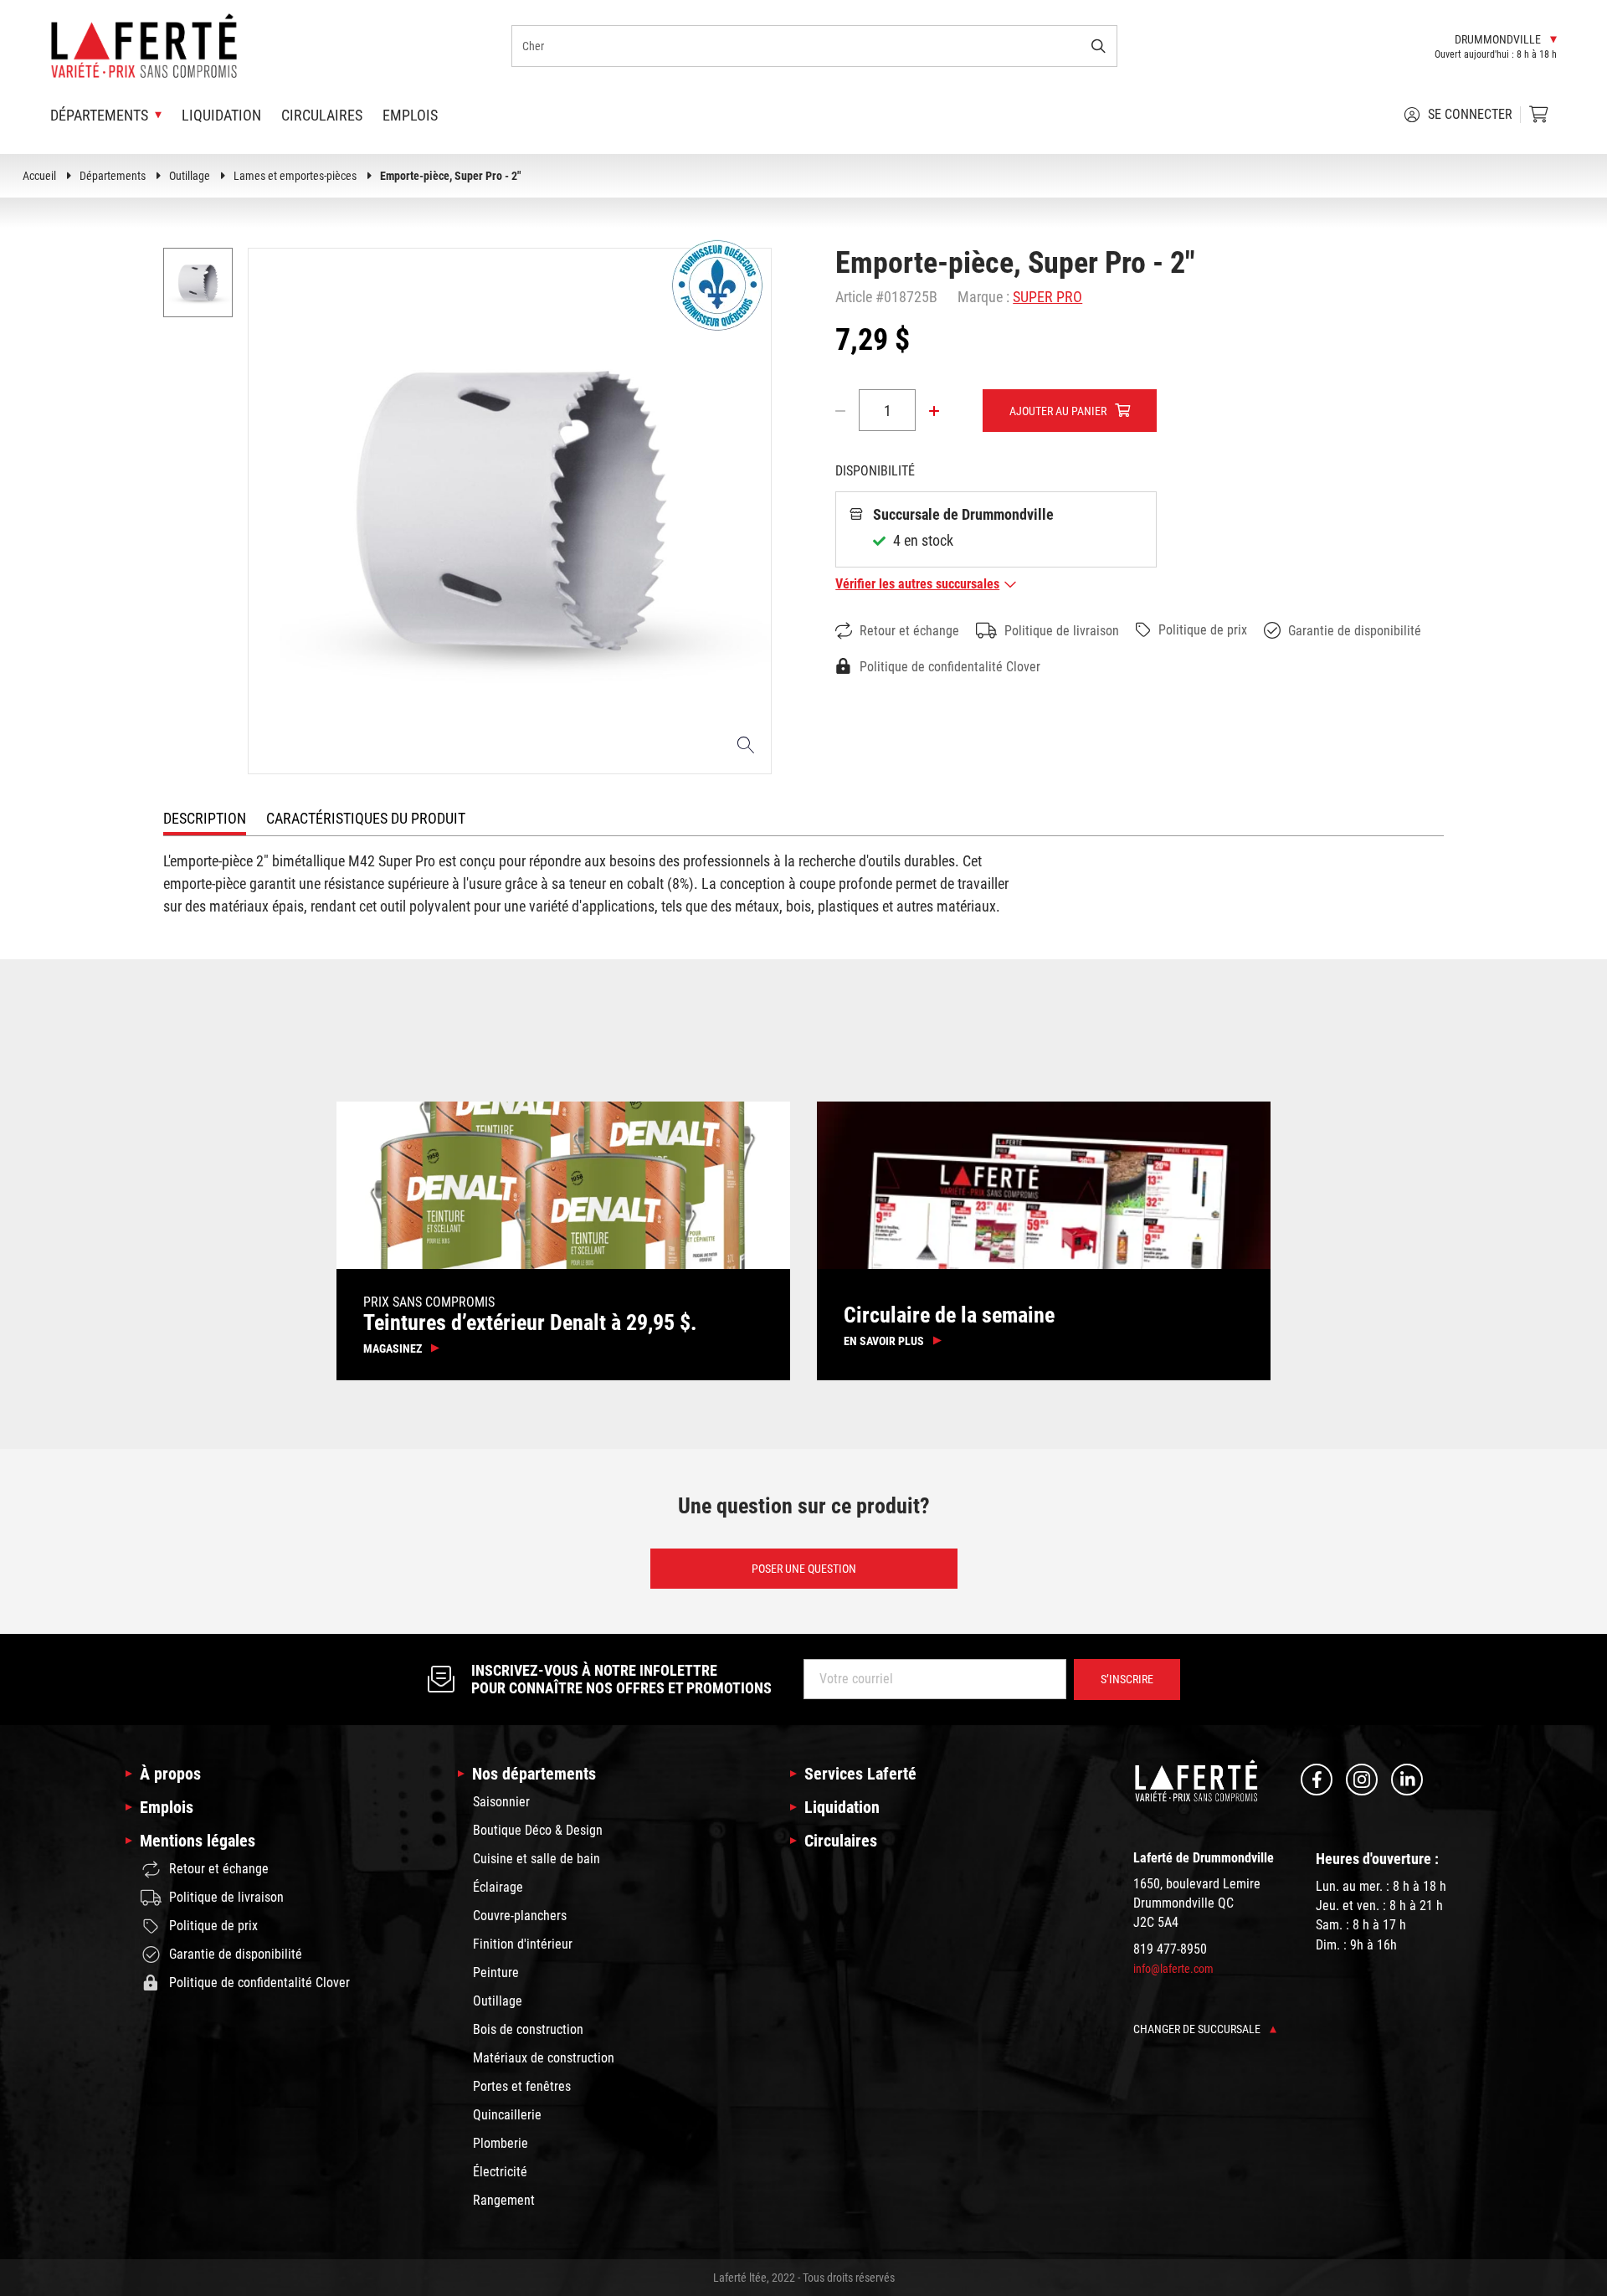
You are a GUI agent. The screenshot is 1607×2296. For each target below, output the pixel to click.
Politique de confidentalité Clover (950, 667)
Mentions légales (198, 1841)
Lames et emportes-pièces (295, 176)
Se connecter (1470, 114)
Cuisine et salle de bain (537, 1859)
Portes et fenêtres (522, 2086)
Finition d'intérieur (523, 1944)
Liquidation (221, 115)
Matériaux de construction (544, 2058)
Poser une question (804, 1569)
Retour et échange (909, 631)
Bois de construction (528, 2029)
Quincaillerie (507, 2115)
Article (854, 297)
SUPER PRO (1047, 297)
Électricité (500, 2172)
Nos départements (534, 1774)
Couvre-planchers (520, 1916)
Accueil (39, 176)
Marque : (983, 297)
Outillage (190, 176)
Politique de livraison (1062, 631)
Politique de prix (1203, 630)
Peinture (496, 1972)
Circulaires (322, 115)
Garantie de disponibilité (1355, 631)
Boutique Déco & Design (538, 1830)
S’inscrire (1127, 1679)
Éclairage (498, 1887)
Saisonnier (501, 1802)
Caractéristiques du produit (366, 818)
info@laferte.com (1173, 1969)
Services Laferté (860, 1774)
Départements (113, 176)
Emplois (410, 115)
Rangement (504, 2200)
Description (205, 818)
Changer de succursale (1198, 2029)
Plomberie (501, 2143)
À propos (170, 1774)
